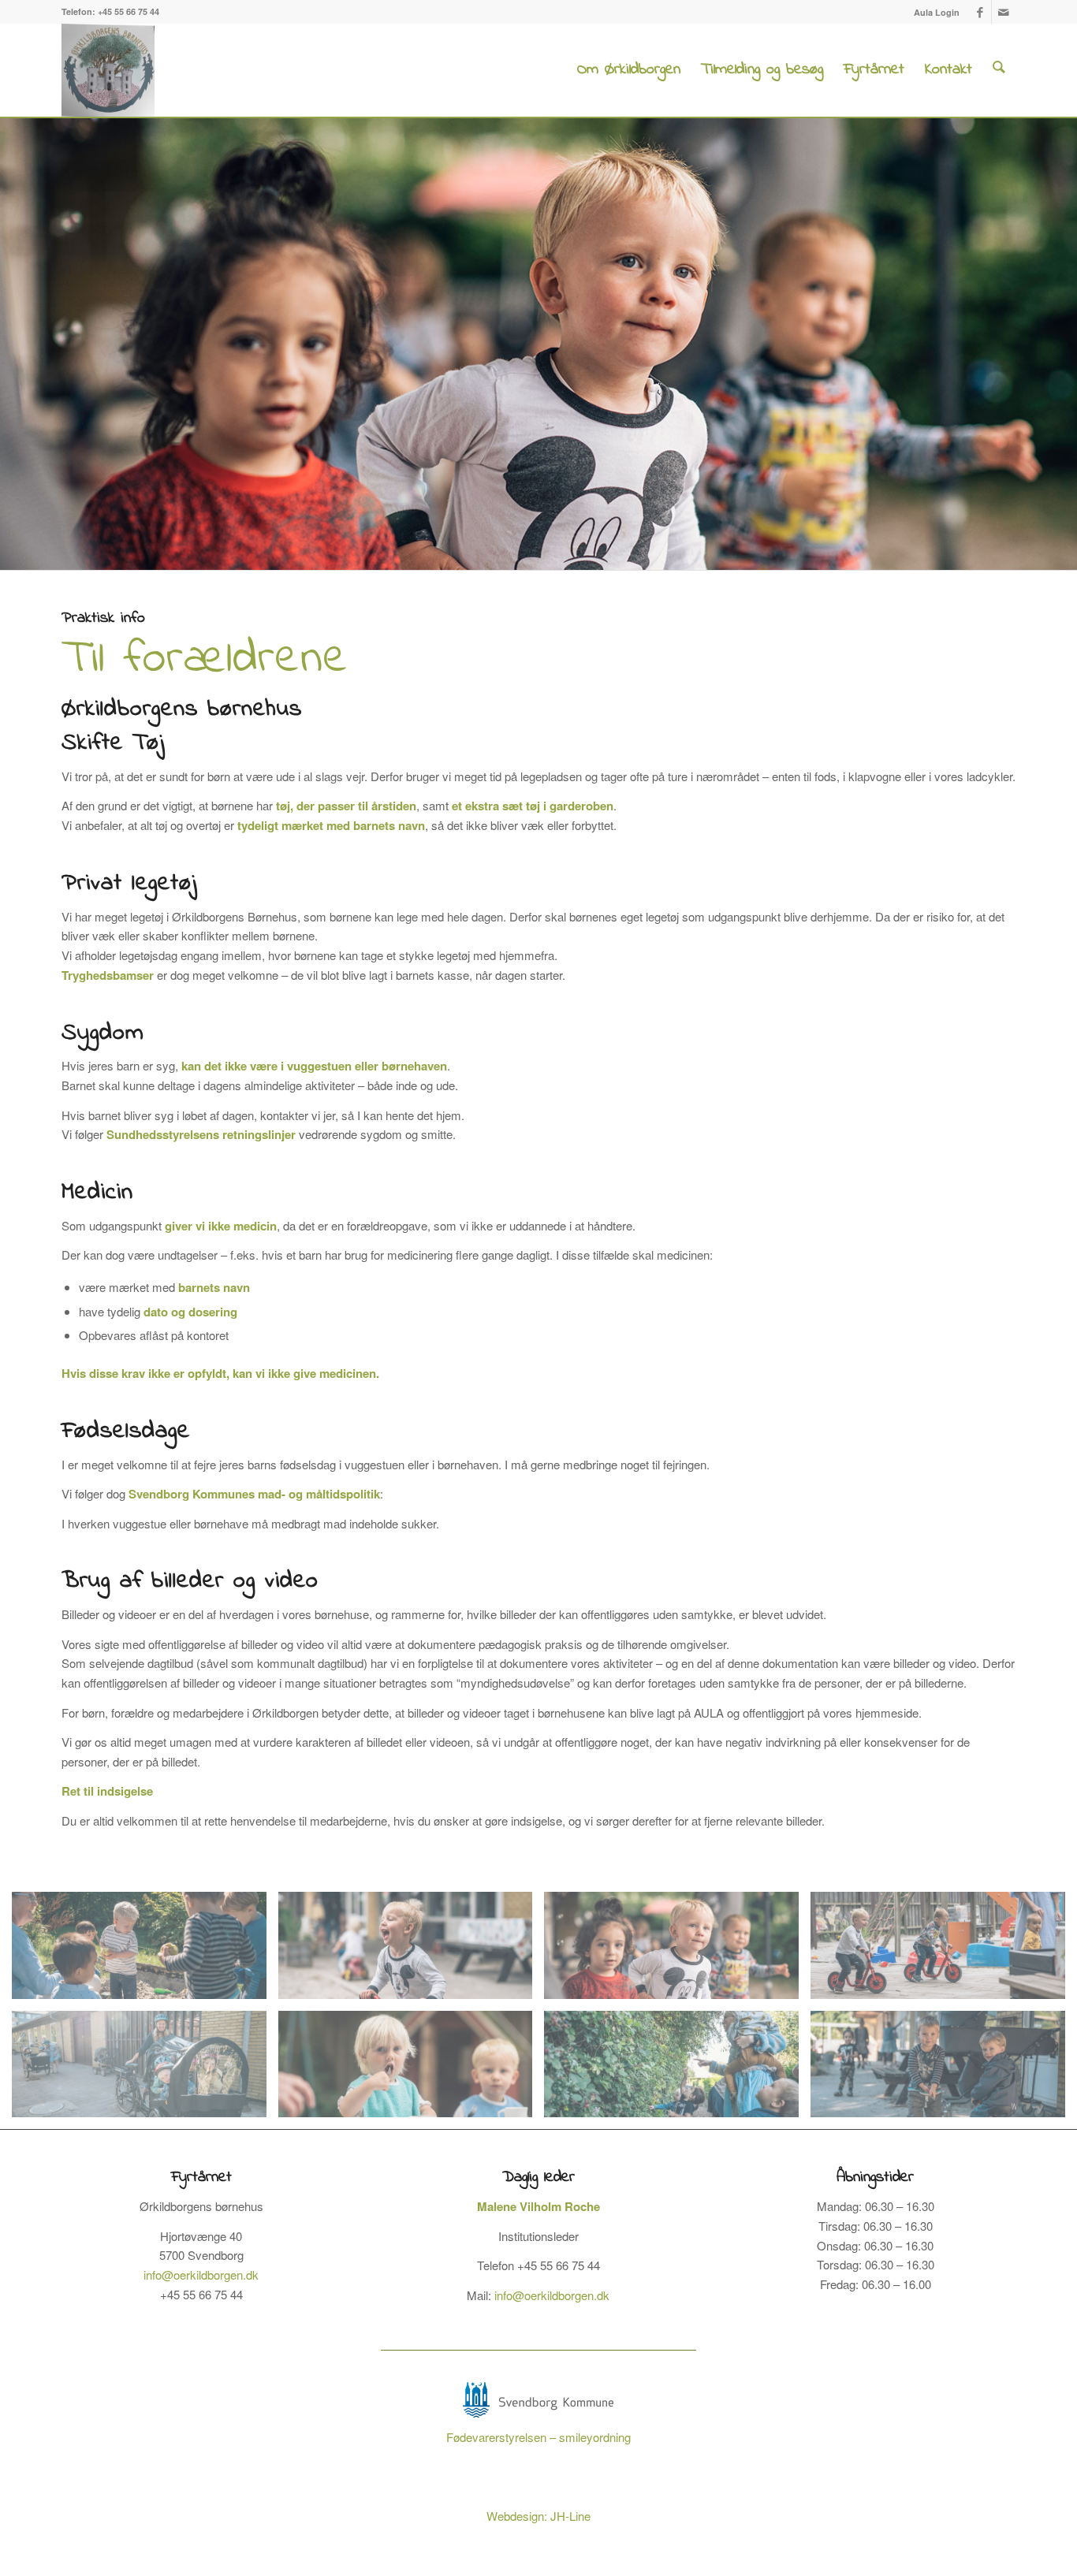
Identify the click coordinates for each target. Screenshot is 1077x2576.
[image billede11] (145, 2070)
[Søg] (999, 70)
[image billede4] (145, 1951)
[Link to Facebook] (980, 12)
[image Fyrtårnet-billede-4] (944, 1951)
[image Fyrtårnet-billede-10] (412, 2070)
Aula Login (937, 12)
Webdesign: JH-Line (538, 2516)
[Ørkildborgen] (108, 70)
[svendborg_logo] (538, 2400)
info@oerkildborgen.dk (201, 2274)
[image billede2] (944, 2070)
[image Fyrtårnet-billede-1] (412, 1951)
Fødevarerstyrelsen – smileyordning (538, 2437)
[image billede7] (677, 2070)
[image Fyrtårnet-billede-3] (677, 1951)
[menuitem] (933, 12)
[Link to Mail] (1004, 12)
